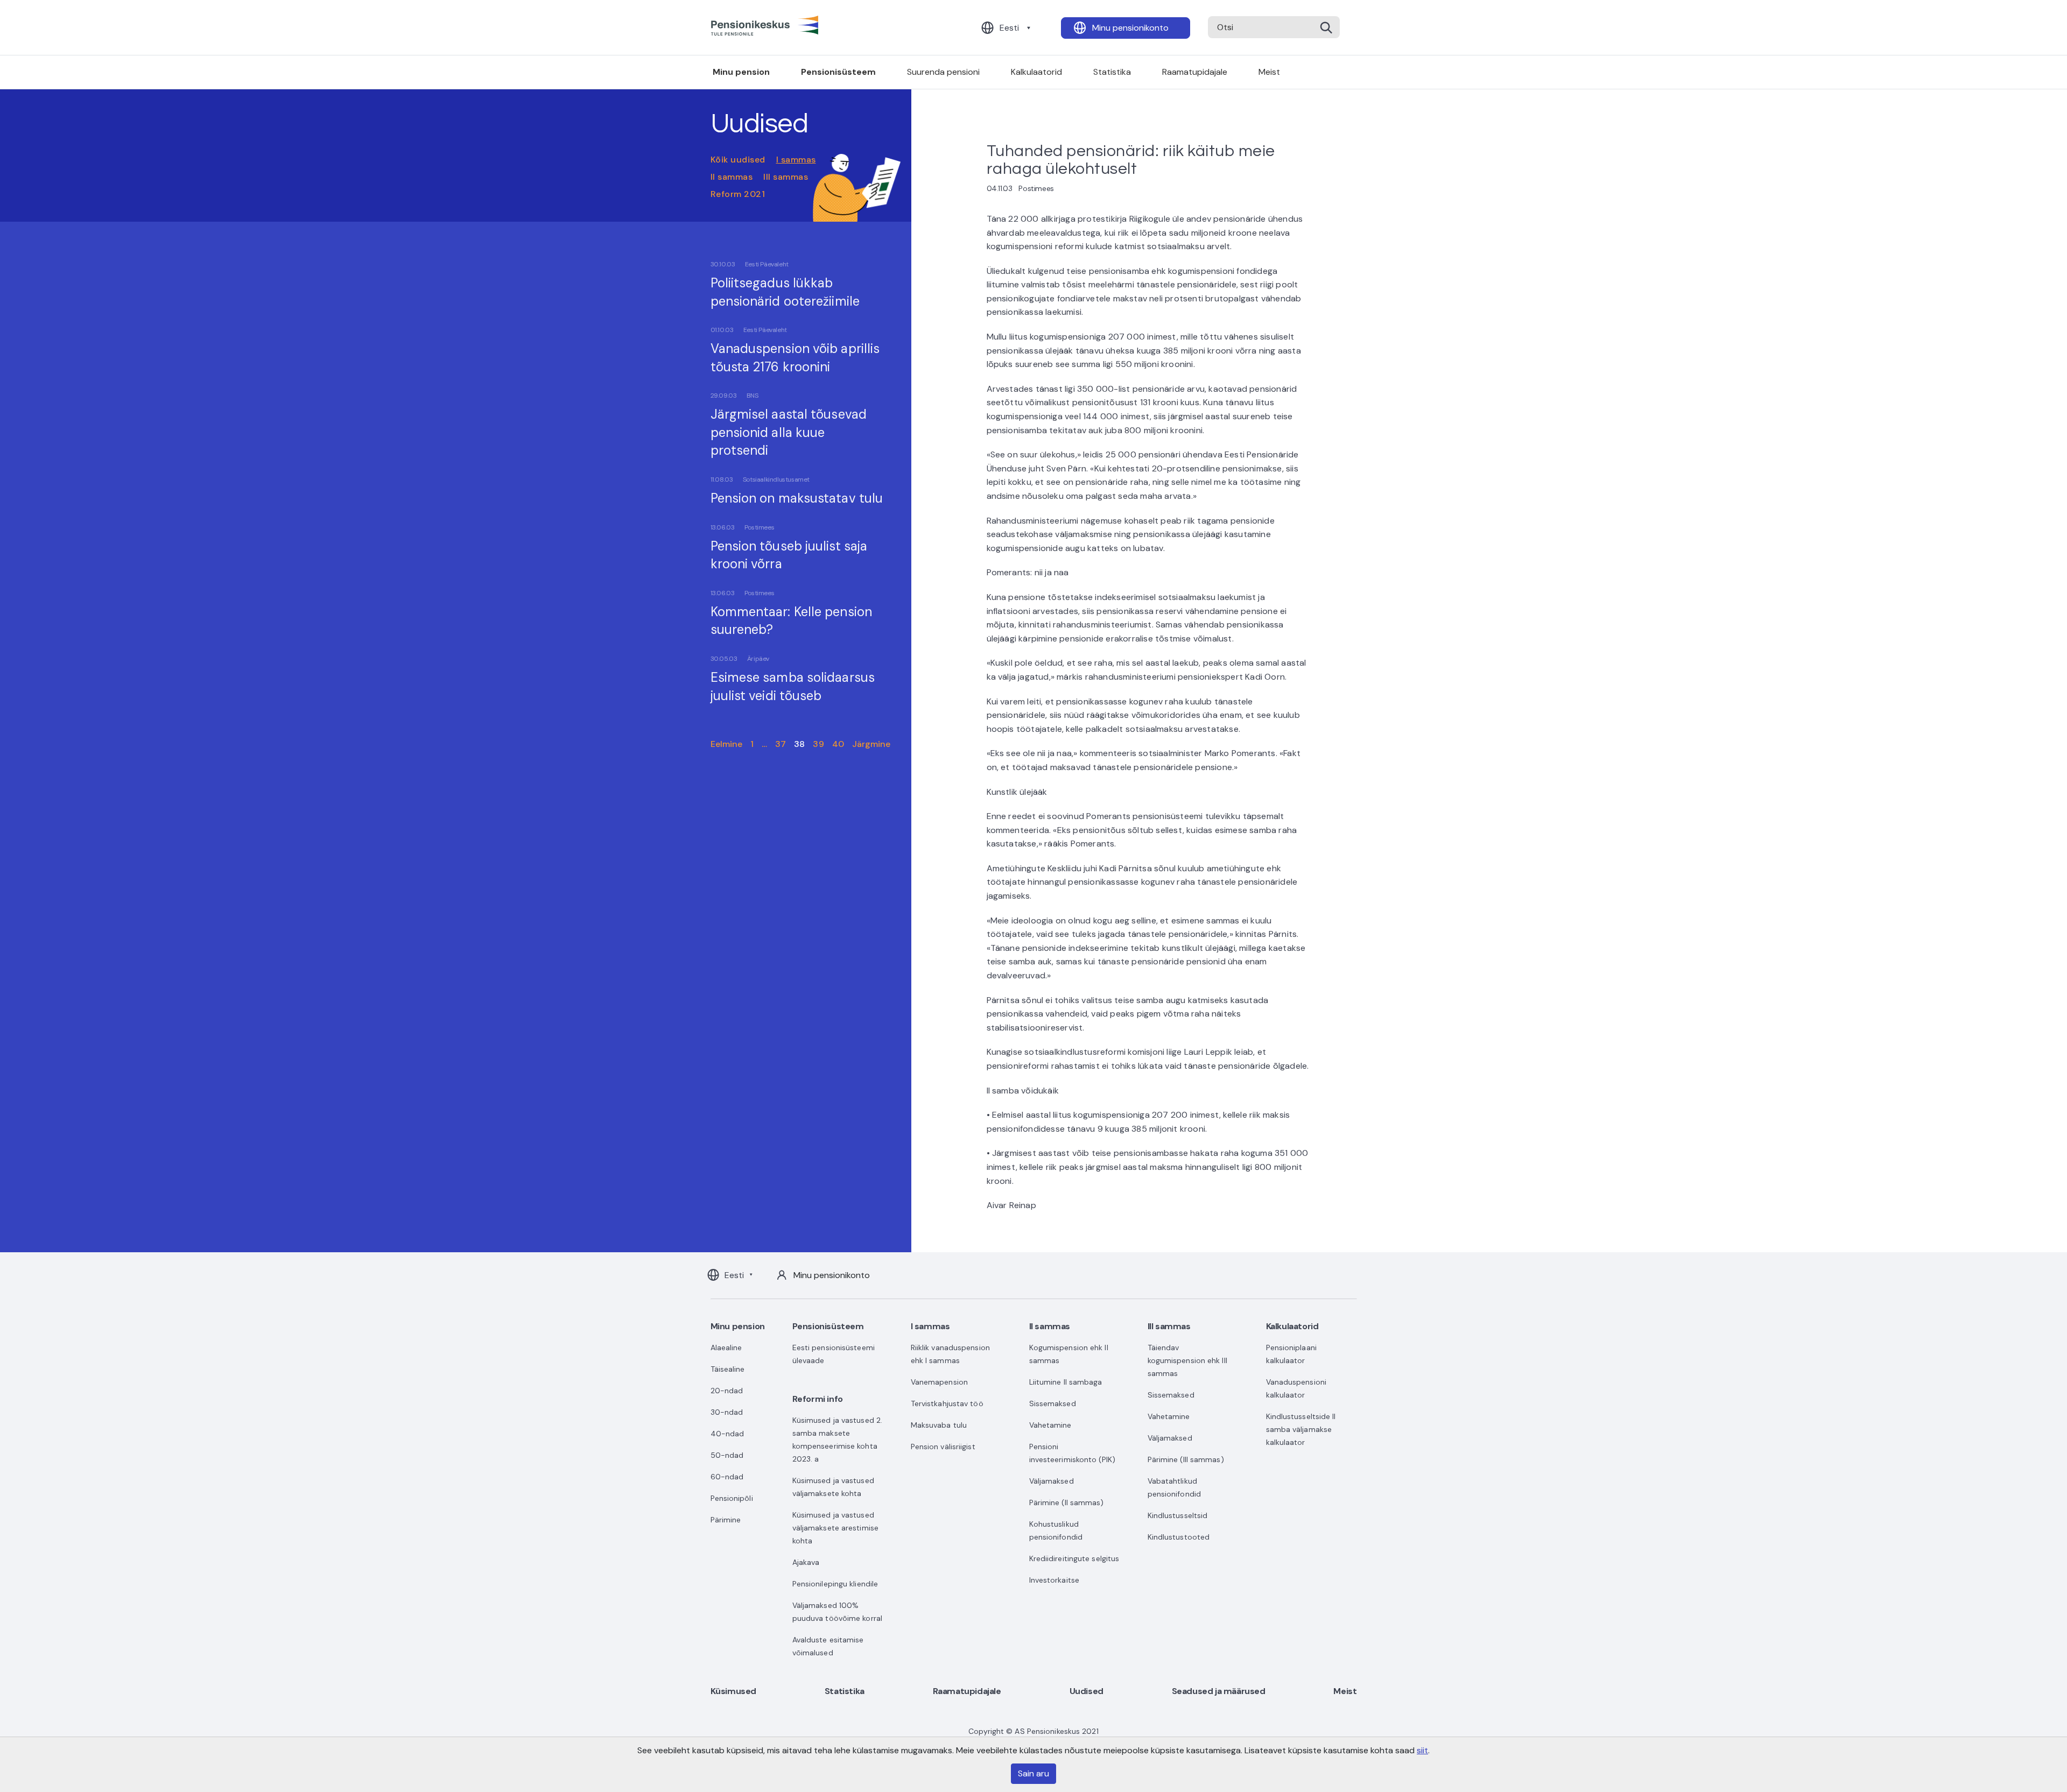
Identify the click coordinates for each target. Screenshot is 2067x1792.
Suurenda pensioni (943, 72)
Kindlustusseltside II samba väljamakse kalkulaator (1301, 1429)
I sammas (796, 160)
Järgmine (871, 744)
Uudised (1087, 1691)
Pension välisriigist (943, 1447)
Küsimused (733, 1691)
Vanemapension (939, 1382)
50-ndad (727, 1455)
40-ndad (727, 1434)
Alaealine (726, 1347)
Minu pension (741, 72)
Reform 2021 (738, 194)
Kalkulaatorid (1036, 72)
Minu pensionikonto (1130, 28)
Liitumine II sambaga (1066, 1382)
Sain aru (1033, 1773)
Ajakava (806, 1562)
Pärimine (726, 1520)
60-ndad (727, 1477)
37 (781, 744)
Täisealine (728, 1369)
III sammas (786, 177)
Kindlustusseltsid (1178, 1515)
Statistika (1112, 72)
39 (818, 744)
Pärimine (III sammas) (1186, 1459)
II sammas (732, 177)
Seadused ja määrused (1219, 1691)
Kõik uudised (738, 160)
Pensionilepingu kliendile (835, 1584)
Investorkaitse (1054, 1580)
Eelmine (727, 744)
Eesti (1009, 28)
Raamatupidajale (1195, 72)
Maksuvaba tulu (939, 1425)
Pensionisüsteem (838, 72)
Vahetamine (1050, 1425)
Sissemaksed (1053, 1403)
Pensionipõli (732, 1498)
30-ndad (727, 1412)
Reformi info (818, 1399)
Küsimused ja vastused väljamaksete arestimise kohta (835, 1528)
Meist (1269, 72)
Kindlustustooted (1179, 1537)
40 (838, 744)
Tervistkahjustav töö (947, 1403)
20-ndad (727, 1391)
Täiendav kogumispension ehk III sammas (1187, 1360)
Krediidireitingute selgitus (1074, 1558)
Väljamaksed (1052, 1481)
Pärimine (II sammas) (1067, 1502)
